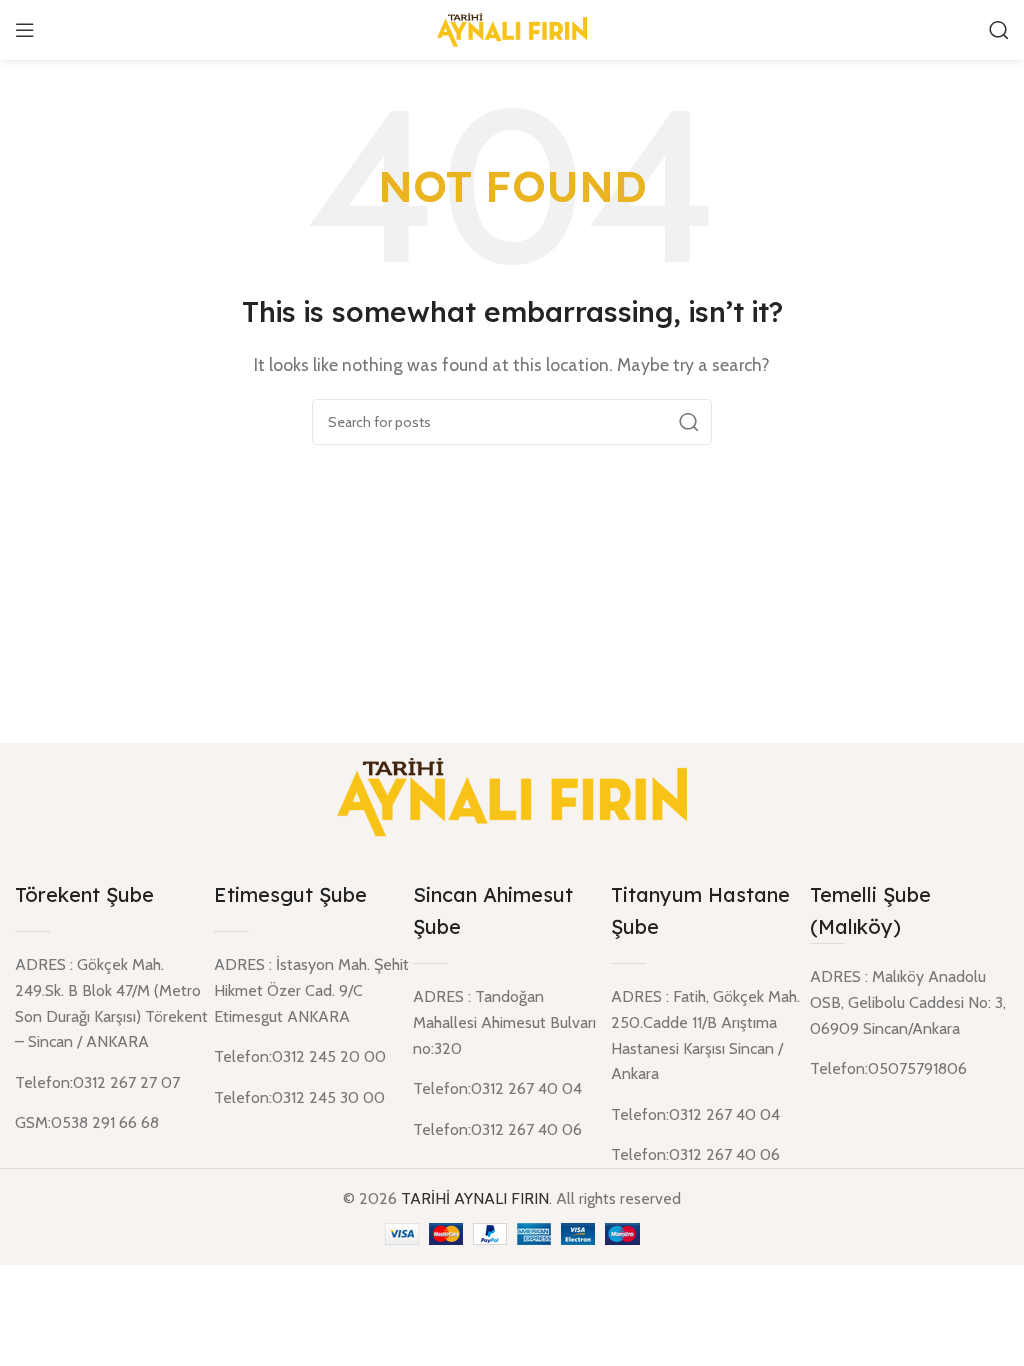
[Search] (999, 30)
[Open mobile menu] (25, 30)
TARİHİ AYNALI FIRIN (475, 1198)
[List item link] (909, 1069)
